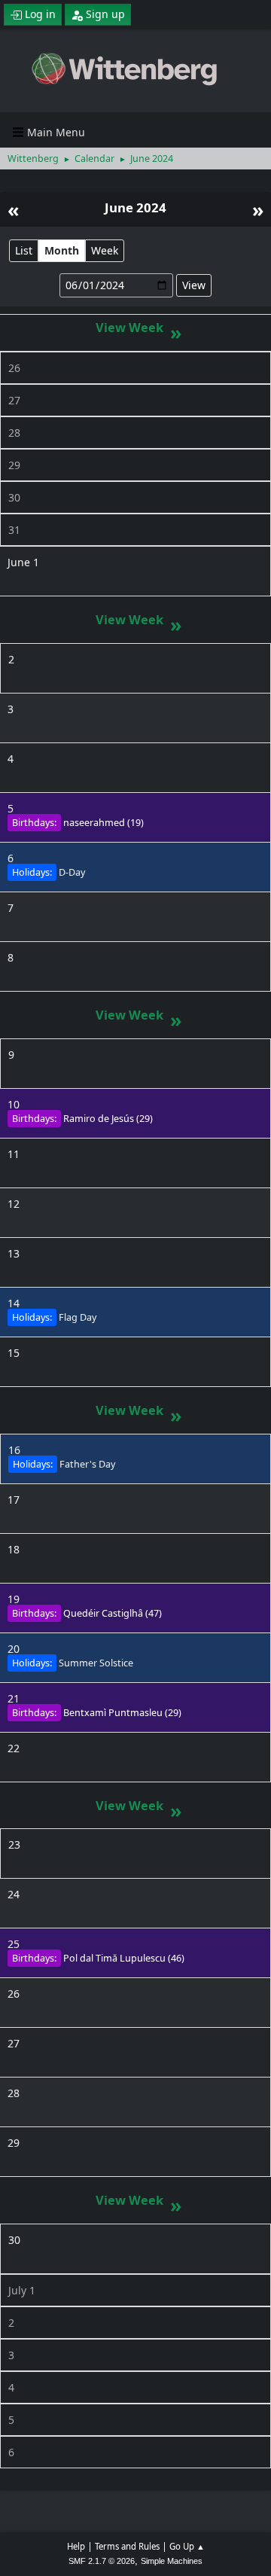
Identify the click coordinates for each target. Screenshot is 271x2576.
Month (62, 250)
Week (105, 250)
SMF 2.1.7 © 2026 (102, 2561)
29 (14, 465)
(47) (113, 1613)
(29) (108, 1119)
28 (14, 433)
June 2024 (135, 207)
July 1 (22, 2290)
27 (14, 400)
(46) (124, 1958)
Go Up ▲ (187, 2546)
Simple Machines (172, 2561)
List (24, 250)
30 (14, 497)
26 (14, 368)
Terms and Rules (127, 2546)
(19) (104, 823)
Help (76, 2546)
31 (14, 530)
